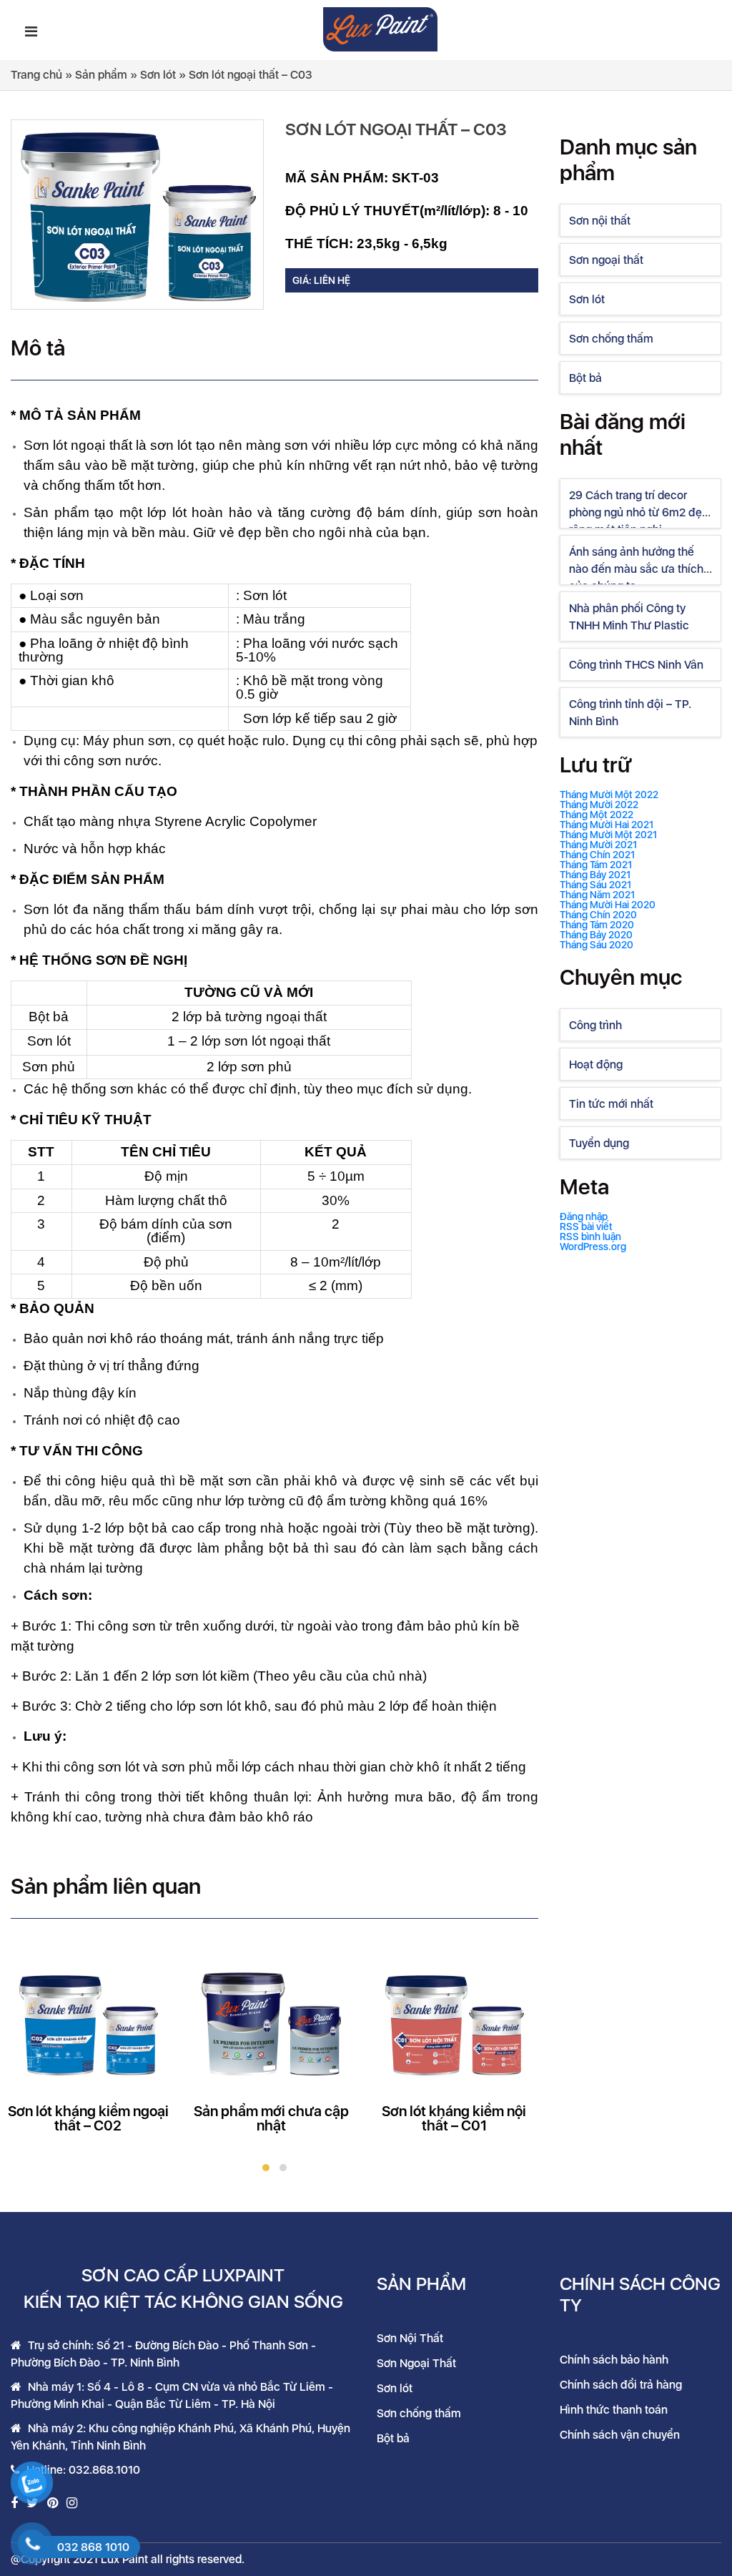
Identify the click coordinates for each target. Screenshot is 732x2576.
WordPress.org (593, 1247)
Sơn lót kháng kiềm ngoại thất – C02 (88, 2118)
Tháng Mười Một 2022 (609, 795)
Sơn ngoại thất (606, 260)
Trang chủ (36, 75)
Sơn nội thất (600, 221)
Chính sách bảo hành (614, 2360)
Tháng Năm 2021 (597, 895)
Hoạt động (596, 1065)
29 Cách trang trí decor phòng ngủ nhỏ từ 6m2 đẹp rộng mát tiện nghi (639, 512)
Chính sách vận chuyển (620, 2435)
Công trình (595, 1025)
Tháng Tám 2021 (596, 865)
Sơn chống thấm (611, 339)
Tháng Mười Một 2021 (608, 835)
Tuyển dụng (599, 1143)
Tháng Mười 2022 (599, 805)
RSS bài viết (586, 1226)
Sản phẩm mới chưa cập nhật (271, 2118)
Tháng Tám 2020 (597, 925)
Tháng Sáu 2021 (595, 885)
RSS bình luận (590, 1237)
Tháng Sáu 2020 (597, 945)
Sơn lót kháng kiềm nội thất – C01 (454, 2118)
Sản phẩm (101, 75)
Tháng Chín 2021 (597, 855)
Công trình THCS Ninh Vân (636, 665)
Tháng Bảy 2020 (596, 935)
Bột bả (585, 378)
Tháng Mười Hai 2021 (607, 825)
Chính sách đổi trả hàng (621, 2385)
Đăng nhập (584, 1216)
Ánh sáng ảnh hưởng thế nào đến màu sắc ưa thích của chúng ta (636, 569)
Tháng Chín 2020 (598, 915)
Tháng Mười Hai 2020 (608, 905)
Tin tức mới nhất (611, 1104)
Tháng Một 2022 (597, 815)
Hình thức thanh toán (614, 2410)
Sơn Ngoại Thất (416, 2363)
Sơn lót (158, 75)
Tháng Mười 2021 (598, 845)
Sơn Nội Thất (410, 2338)
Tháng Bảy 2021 (595, 875)
